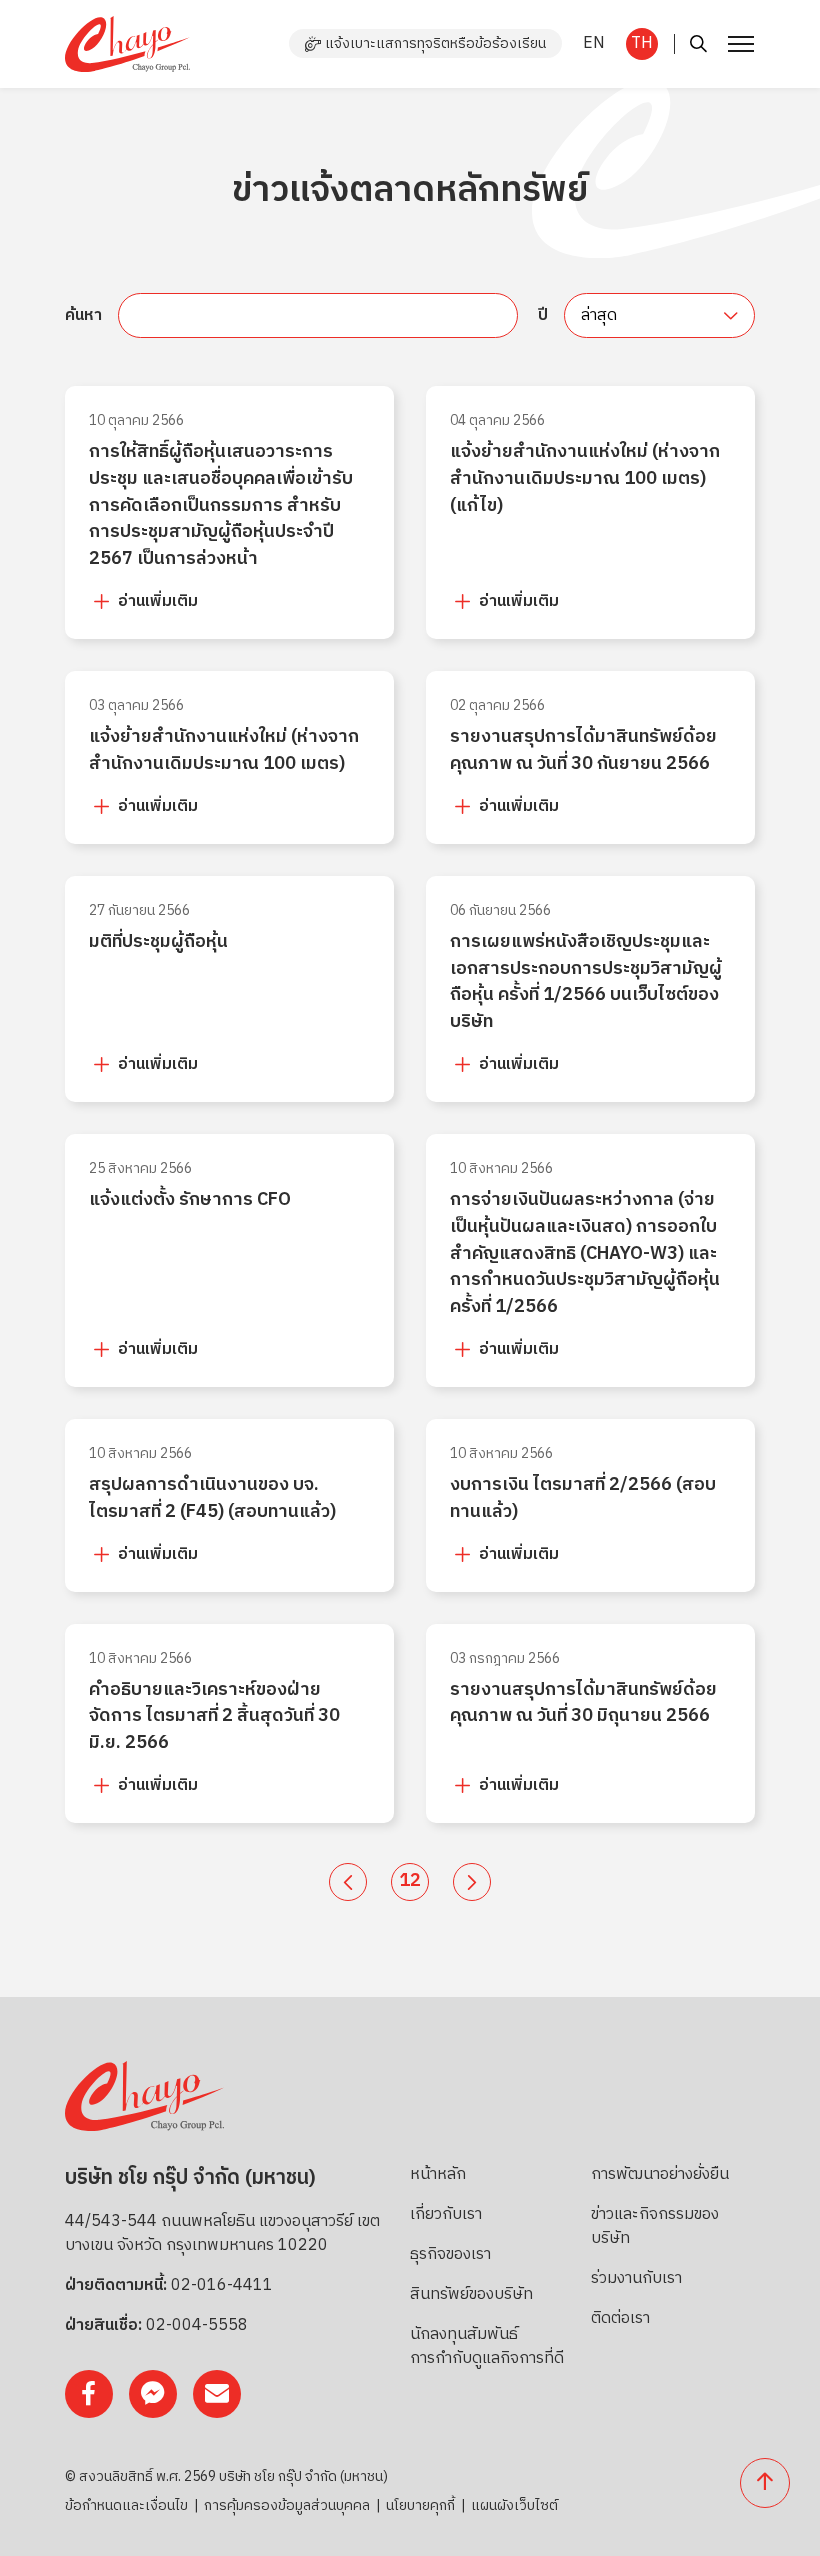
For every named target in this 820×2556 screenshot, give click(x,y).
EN (594, 43)
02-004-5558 (197, 2326)
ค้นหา (83, 316)
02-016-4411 (222, 2286)
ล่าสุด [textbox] (599, 315)
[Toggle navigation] (739, 44)
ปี (543, 316)
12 (410, 1881)
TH (642, 43)
